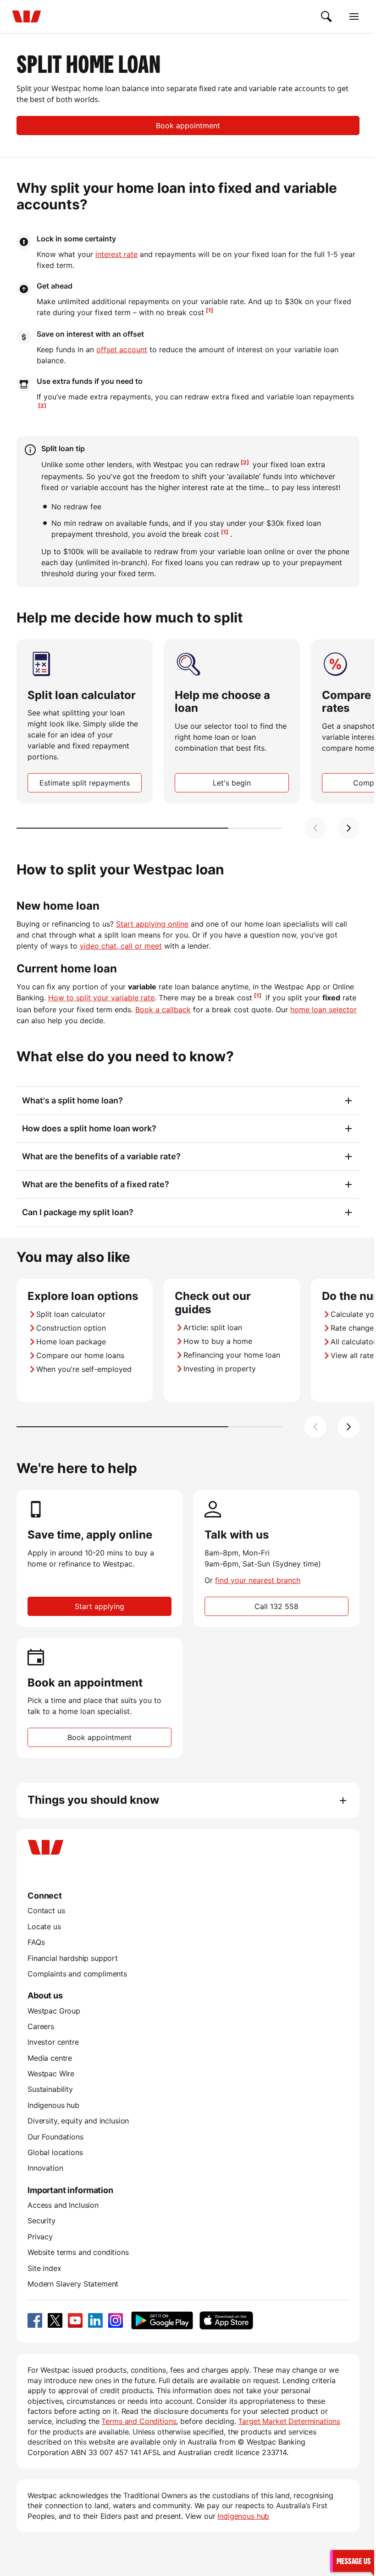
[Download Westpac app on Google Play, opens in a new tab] (162, 2320)
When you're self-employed (84, 1369)
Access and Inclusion (63, 2205)
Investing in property (220, 1369)
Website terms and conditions (78, 2252)
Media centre (50, 2058)
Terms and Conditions (139, 2421)
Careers (41, 2026)
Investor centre (53, 2042)
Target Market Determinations (289, 2421)
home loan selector (323, 1010)
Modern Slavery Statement (73, 2284)
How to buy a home (218, 1341)
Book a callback (163, 1010)
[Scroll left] (315, 828)
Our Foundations (55, 2137)
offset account (122, 349)
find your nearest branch (258, 1580)
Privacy (40, 2237)
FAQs (36, 1942)
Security (41, 2221)
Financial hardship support (73, 1958)
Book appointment (188, 126)
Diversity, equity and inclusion (78, 2121)
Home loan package (71, 1342)
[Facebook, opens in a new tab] (35, 2320)
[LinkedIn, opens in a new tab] (95, 2320)
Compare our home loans (80, 1355)
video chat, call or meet (121, 946)
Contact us (46, 1910)
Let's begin (232, 783)
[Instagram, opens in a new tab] (116, 2320)
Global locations (55, 2152)
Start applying (100, 1606)
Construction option (71, 1328)
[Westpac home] (27, 16)
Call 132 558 (276, 1606)
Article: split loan (213, 1327)
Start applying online (152, 924)
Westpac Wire (51, 2074)
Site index (44, 2268)
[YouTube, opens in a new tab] (75, 2320)
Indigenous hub (53, 2105)
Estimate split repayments (85, 783)
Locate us (44, 1927)
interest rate (116, 254)
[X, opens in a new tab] (55, 2320)
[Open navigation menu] (354, 16)
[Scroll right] (348, 828)
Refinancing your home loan (232, 1355)
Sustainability (50, 2089)
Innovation (45, 2168)
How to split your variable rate (101, 998)
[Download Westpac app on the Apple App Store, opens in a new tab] (226, 2320)
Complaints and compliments (77, 1974)
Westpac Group (54, 2011)
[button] (352, 2561)
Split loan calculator (71, 1314)
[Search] (326, 16)
